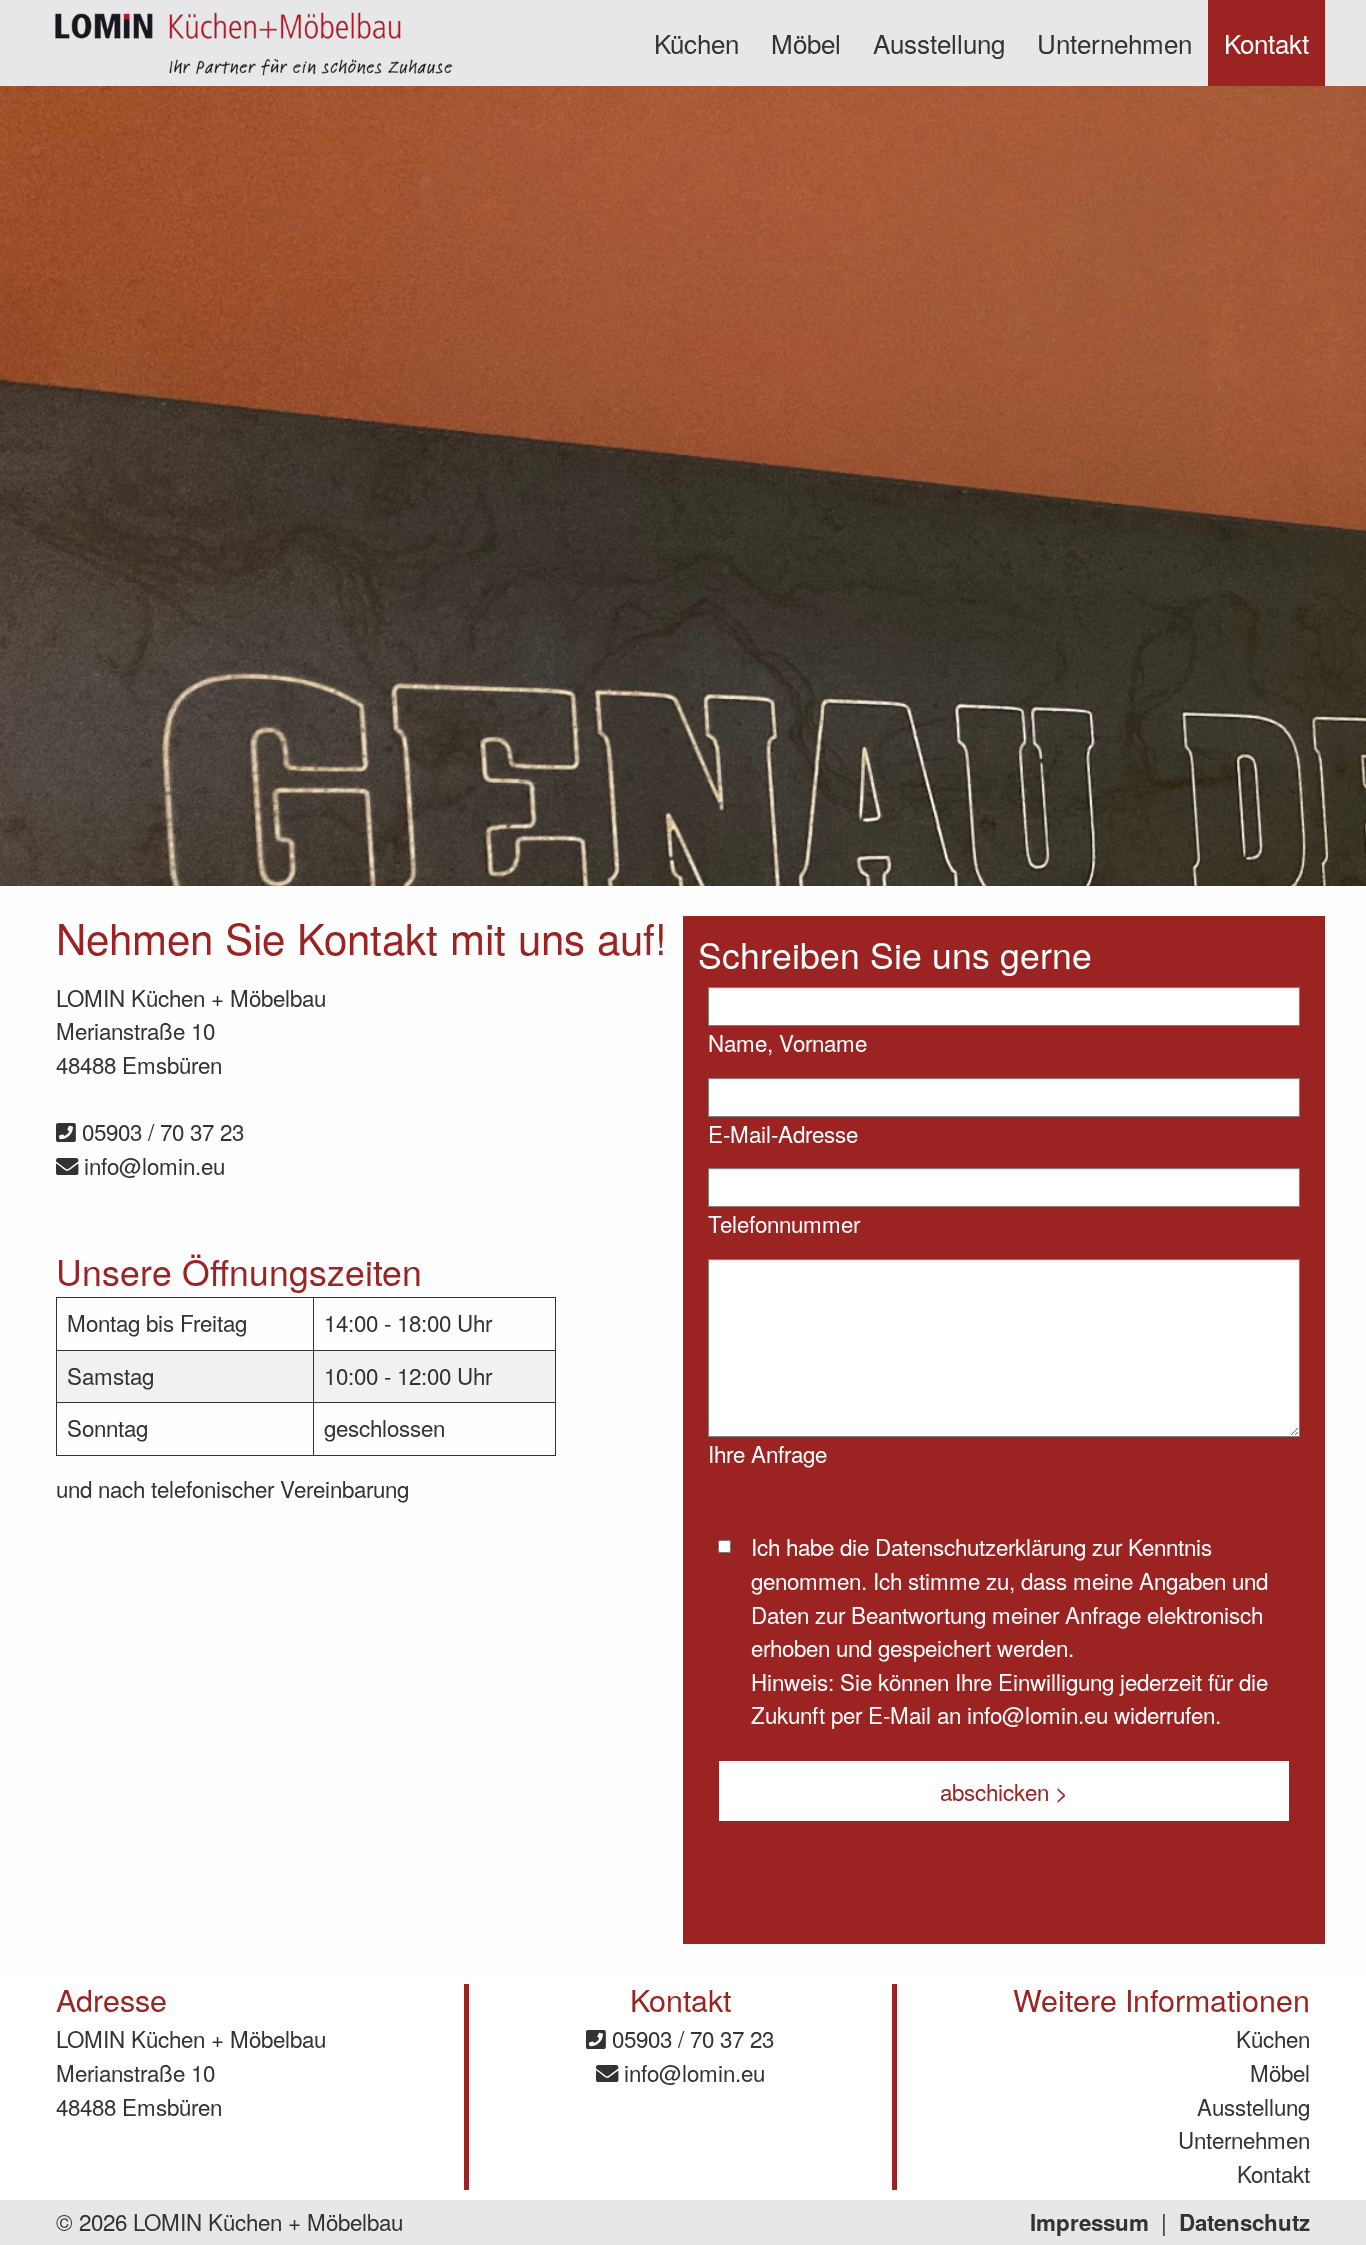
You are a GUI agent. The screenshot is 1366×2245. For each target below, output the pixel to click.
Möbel (806, 42)
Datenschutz (1244, 2222)
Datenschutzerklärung (980, 1546)
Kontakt (1266, 42)
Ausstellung (939, 42)
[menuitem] (696, 43)
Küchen (696, 42)
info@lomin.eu (151, 1165)
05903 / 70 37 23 (160, 1131)
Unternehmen (1114, 42)
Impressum (1089, 2222)
